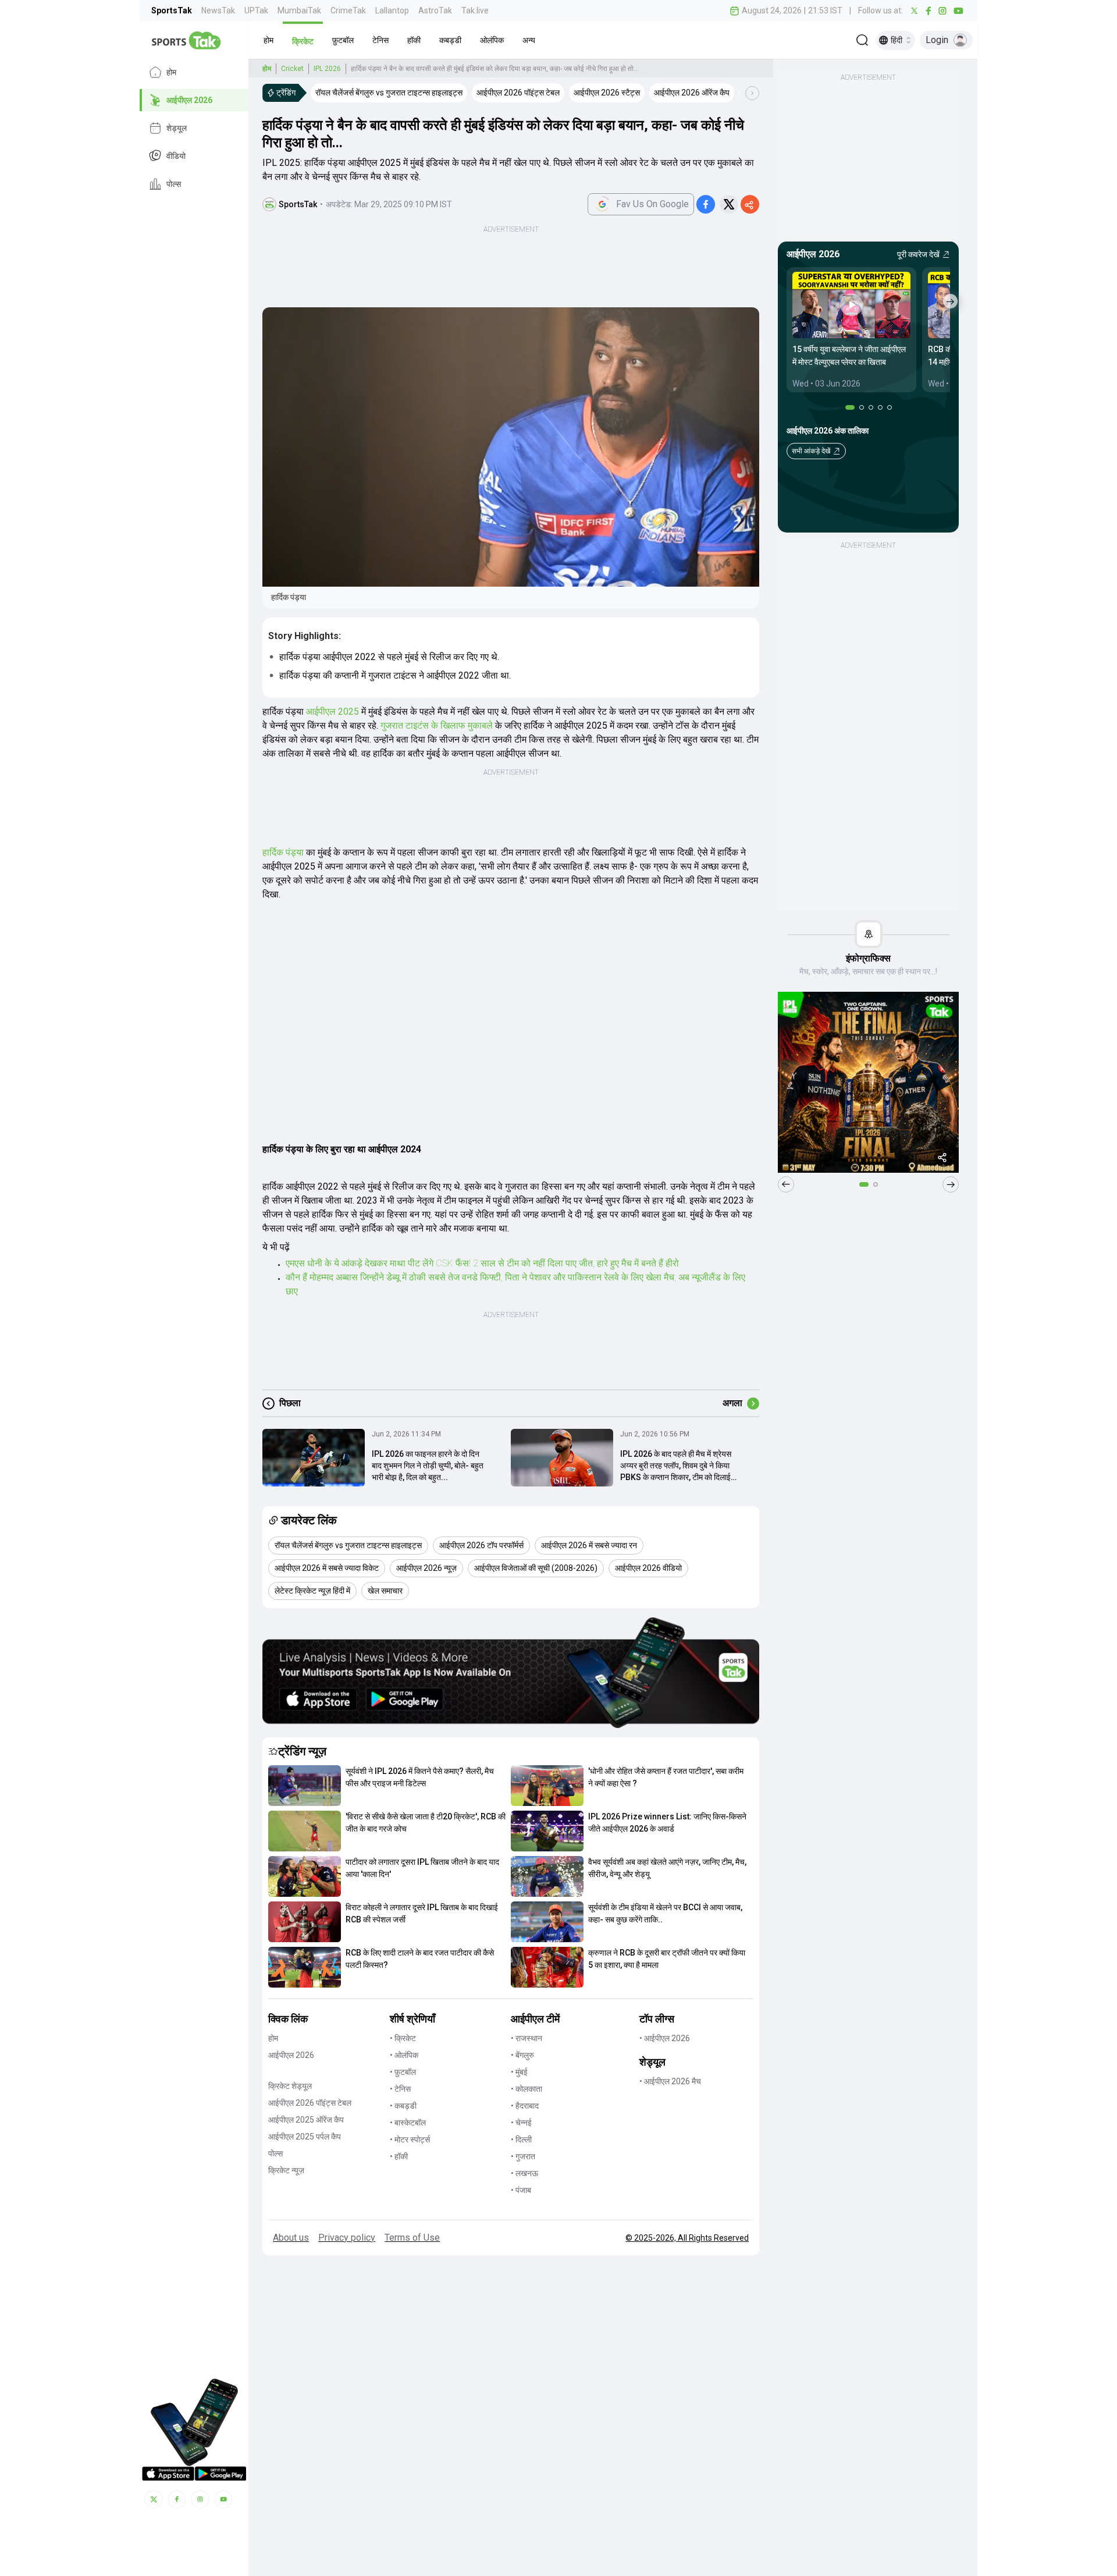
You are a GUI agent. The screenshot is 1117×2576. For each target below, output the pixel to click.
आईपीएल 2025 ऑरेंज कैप (306, 2120)
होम (171, 72)
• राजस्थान (527, 2038)
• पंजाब (521, 2190)
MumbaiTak (299, 10)
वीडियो (176, 156)
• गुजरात (523, 2156)
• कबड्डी (403, 2106)
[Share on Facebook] (706, 204)
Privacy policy (347, 2238)
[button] (268, 40)
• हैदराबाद (525, 2106)
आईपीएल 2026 (189, 100)
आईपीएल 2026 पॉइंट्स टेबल (310, 2103)
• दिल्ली (521, 2139)
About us (291, 2238)
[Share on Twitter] (729, 204)
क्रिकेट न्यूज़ (286, 2170)
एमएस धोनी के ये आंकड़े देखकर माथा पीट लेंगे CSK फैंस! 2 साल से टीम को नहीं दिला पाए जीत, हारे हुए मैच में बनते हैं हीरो (482, 1263)
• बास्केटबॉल (408, 2123)
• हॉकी (399, 2156)
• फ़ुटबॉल (403, 2072)
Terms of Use (412, 2238)
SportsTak (172, 10)
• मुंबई (519, 2072)
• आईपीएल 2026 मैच (670, 2081)
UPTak (256, 10)
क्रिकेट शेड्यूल (290, 2086)
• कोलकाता (527, 2089)
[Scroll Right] (752, 93)
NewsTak (218, 10)
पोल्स (174, 184)
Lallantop (392, 10)
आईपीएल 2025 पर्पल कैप (305, 2137)
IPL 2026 (327, 69)
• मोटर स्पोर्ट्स (410, 2139)
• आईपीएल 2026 (665, 2038)
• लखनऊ (524, 2173)
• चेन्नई (521, 2123)
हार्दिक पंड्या (283, 852)
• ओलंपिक (404, 2055)
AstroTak (435, 10)
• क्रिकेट (403, 2038)
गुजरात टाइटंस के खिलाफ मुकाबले (437, 725)
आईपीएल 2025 (332, 712)
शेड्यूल (177, 128)
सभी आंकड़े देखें (811, 451)
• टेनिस (400, 2089)
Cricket (292, 69)
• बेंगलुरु (522, 2055)
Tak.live (475, 10)
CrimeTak (348, 10)
